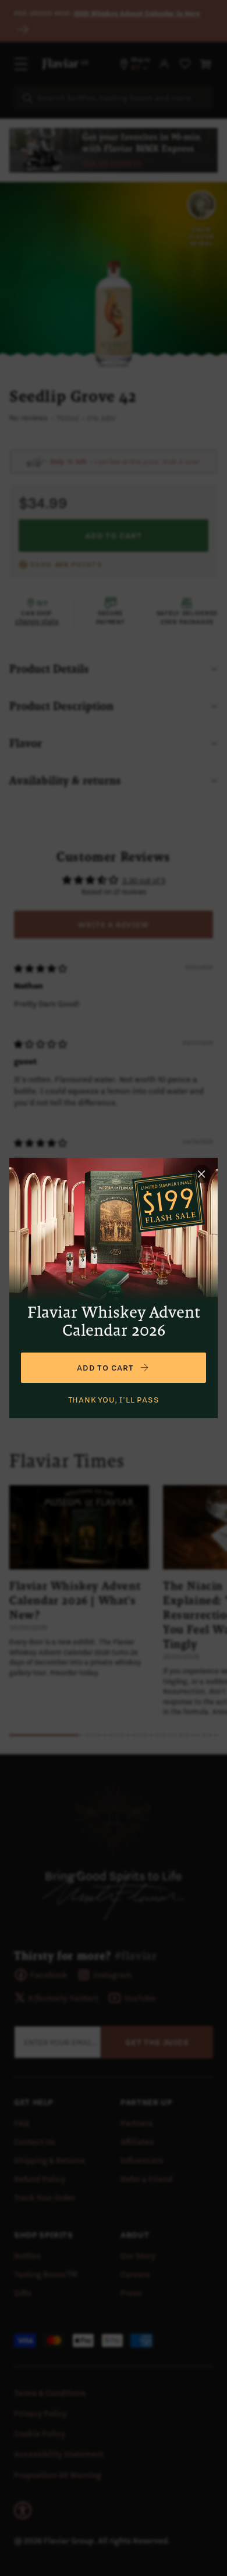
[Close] (201, 1174)
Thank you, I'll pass (114, 1400)
